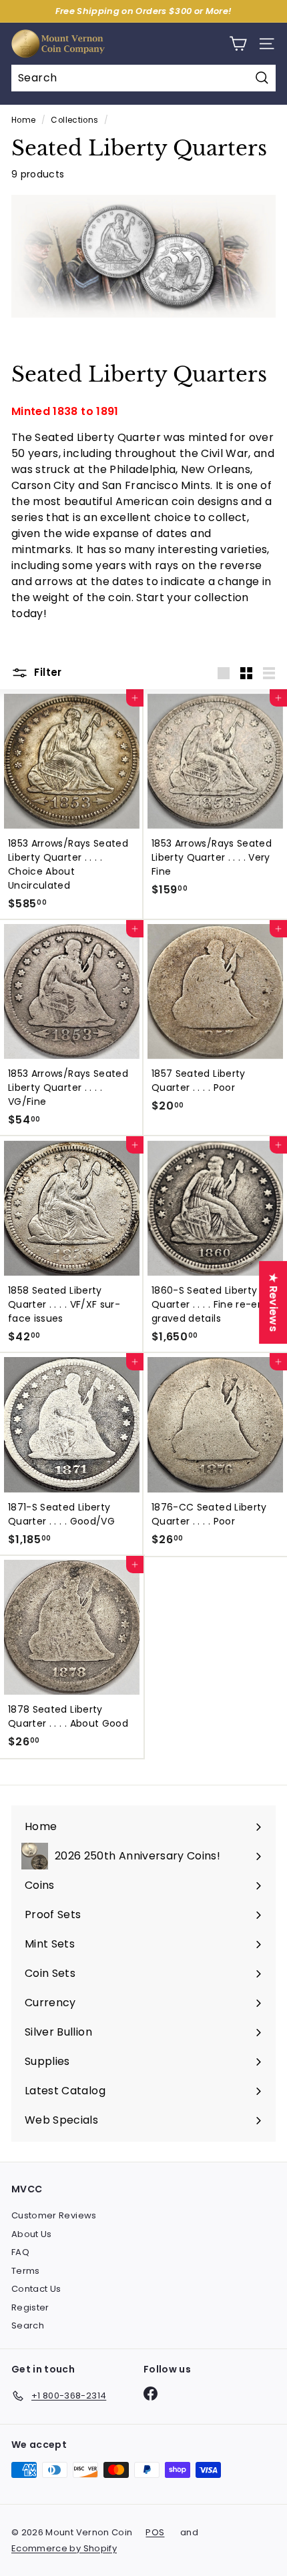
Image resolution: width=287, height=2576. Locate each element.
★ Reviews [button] (273, 1302)
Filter (47, 672)
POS (155, 2532)
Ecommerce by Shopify (64, 2548)
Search (28, 2325)
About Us (32, 2234)
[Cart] (238, 44)
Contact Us (36, 2289)
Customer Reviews (54, 2215)
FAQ (20, 2252)
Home (23, 120)
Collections (74, 120)
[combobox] (143, 78)
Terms (26, 2271)
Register (30, 2307)
